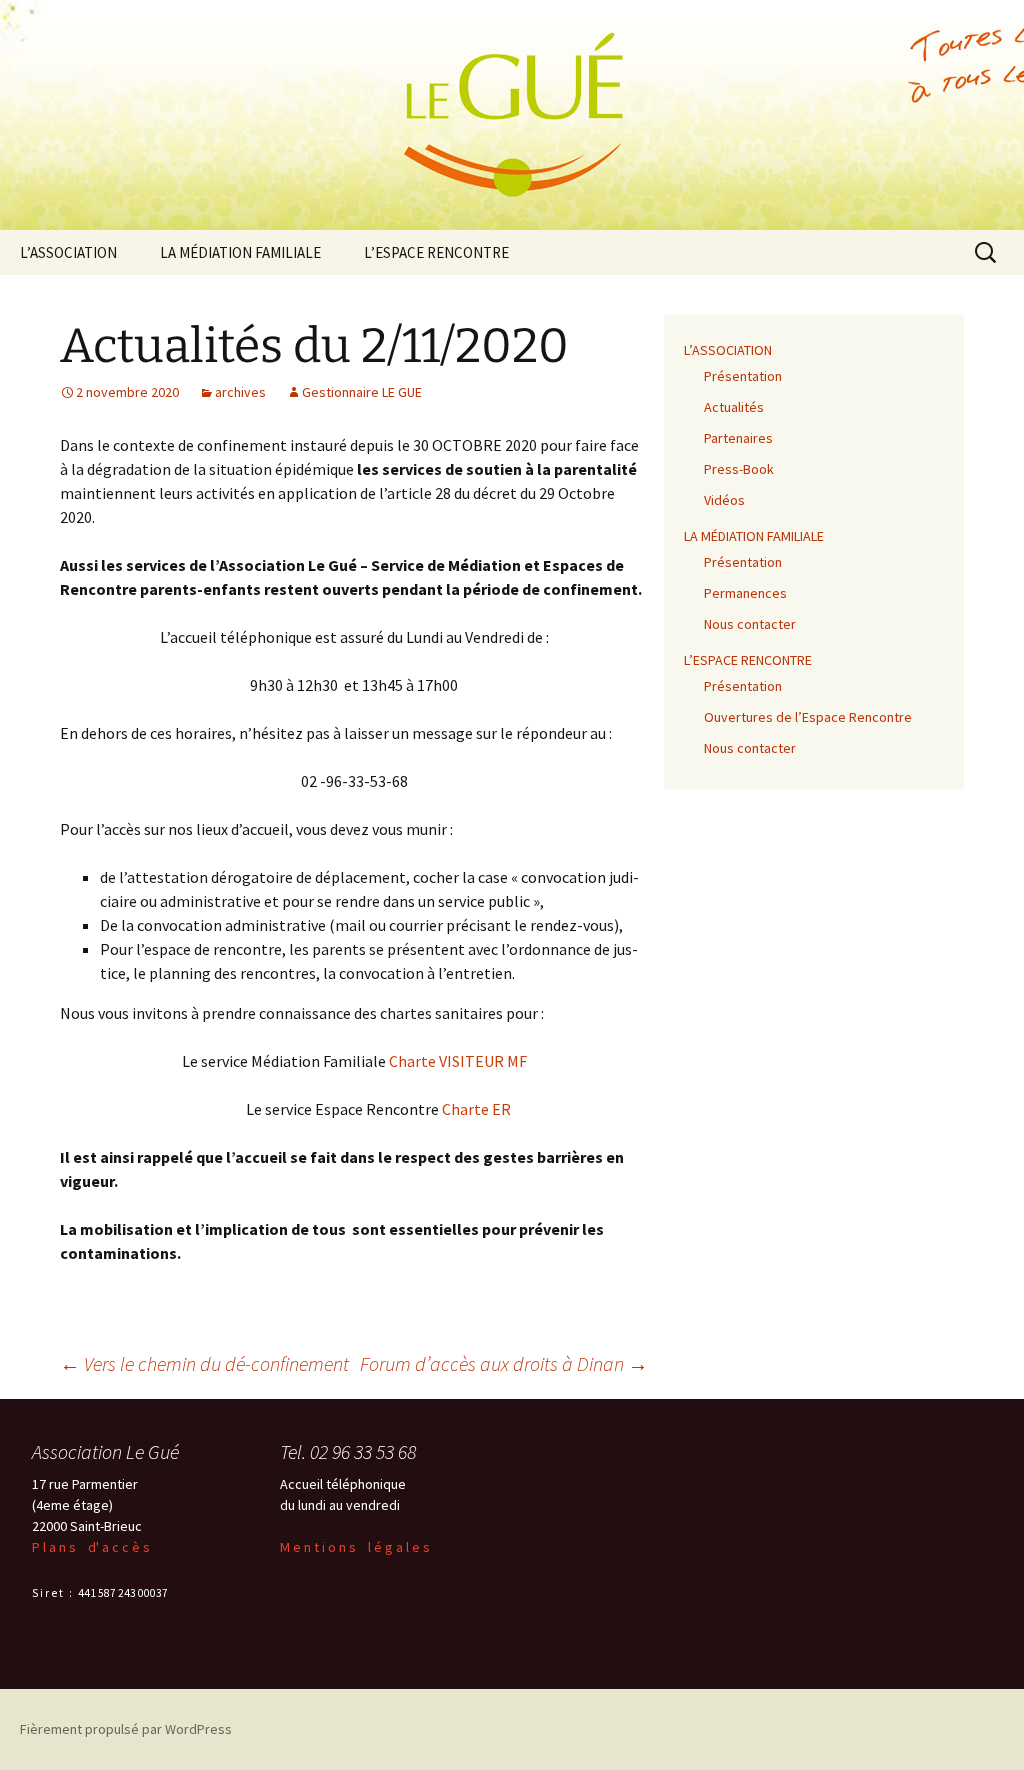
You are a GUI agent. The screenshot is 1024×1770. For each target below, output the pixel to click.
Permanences (745, 593)
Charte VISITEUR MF (458, 1061)
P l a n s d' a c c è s (91, 1547)
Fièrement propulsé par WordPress (126, 1729)
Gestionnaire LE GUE (362, 392)
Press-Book (739, 469)
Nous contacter (750, 624)
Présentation (743, 376)
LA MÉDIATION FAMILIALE (240, 252)
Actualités (734, 407)
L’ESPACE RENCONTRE (436, 252)
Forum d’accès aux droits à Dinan (504, 1363)
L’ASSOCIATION (68, 252)
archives (240, 392)
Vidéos (724, 500)
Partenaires (738, 438)
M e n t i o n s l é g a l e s (355, 1547)
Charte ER (476, 1109)
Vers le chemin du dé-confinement (204, 1363)
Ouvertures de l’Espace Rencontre (808, 717)
